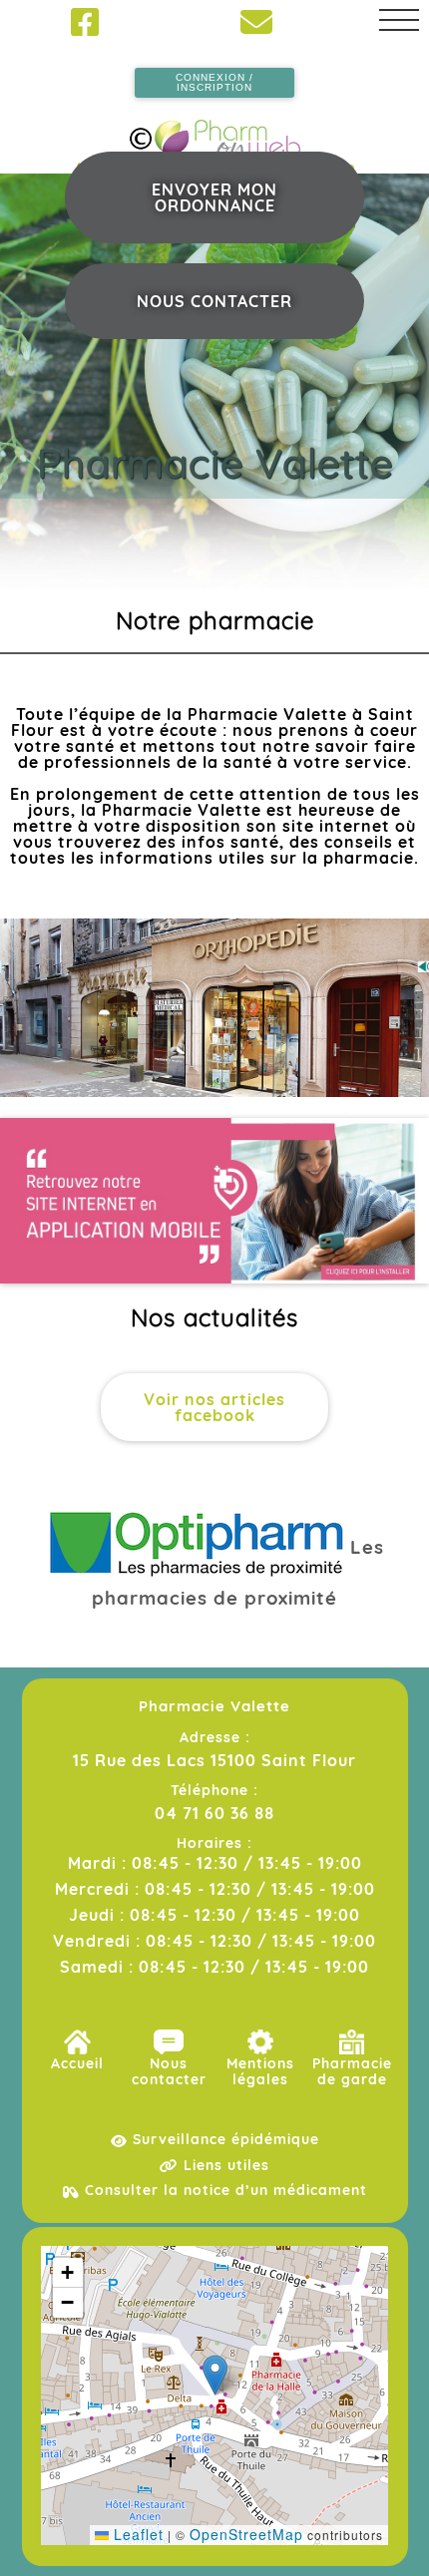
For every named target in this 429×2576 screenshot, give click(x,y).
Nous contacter (214, 301)
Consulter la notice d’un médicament (223, 2190)
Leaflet (136, 2534)
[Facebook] (85, 22)
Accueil (77, 2063)
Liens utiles (224, 2165)
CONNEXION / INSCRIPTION (214, 82)
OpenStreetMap (246, 2534)
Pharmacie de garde (352, 2071)
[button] (215, 2375)
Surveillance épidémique (223, 2139)
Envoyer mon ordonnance (214, 197)
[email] (257, 22)
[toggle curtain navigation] (399, 20)
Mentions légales (260, 2071)
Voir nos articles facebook (214, 1407)
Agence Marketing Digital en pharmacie (215, 167)
